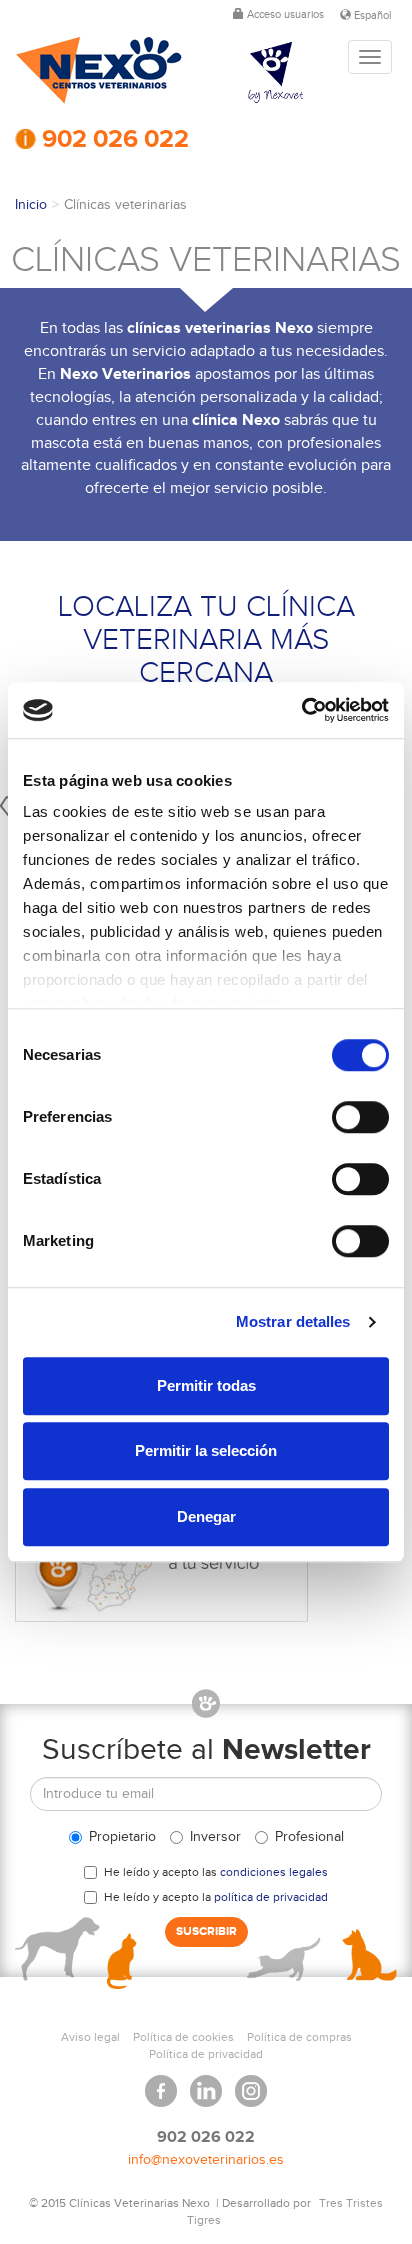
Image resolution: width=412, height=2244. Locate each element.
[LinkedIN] (206, 2084)
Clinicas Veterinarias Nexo (99, 70)
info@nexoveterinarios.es (206, 2160)
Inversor (215, 1837)
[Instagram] (251, 2084)
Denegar (206, 1516)
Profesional (309, 1837)
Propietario (122, 1837)
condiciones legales (274, 1872)
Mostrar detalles (293, 1321)
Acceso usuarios (284, 14)
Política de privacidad (206, 2054)
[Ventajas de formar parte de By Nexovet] (292, 72)
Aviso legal (90, 2037)
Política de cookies (183, 2037)
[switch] (360, 1117)
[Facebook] (161, 2084)
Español (371, 15)
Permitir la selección (206, 1450)
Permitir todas (206, 1385)
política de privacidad (271, 1897)
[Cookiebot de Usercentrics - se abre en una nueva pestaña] (301, 710)
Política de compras (299, 2037)
